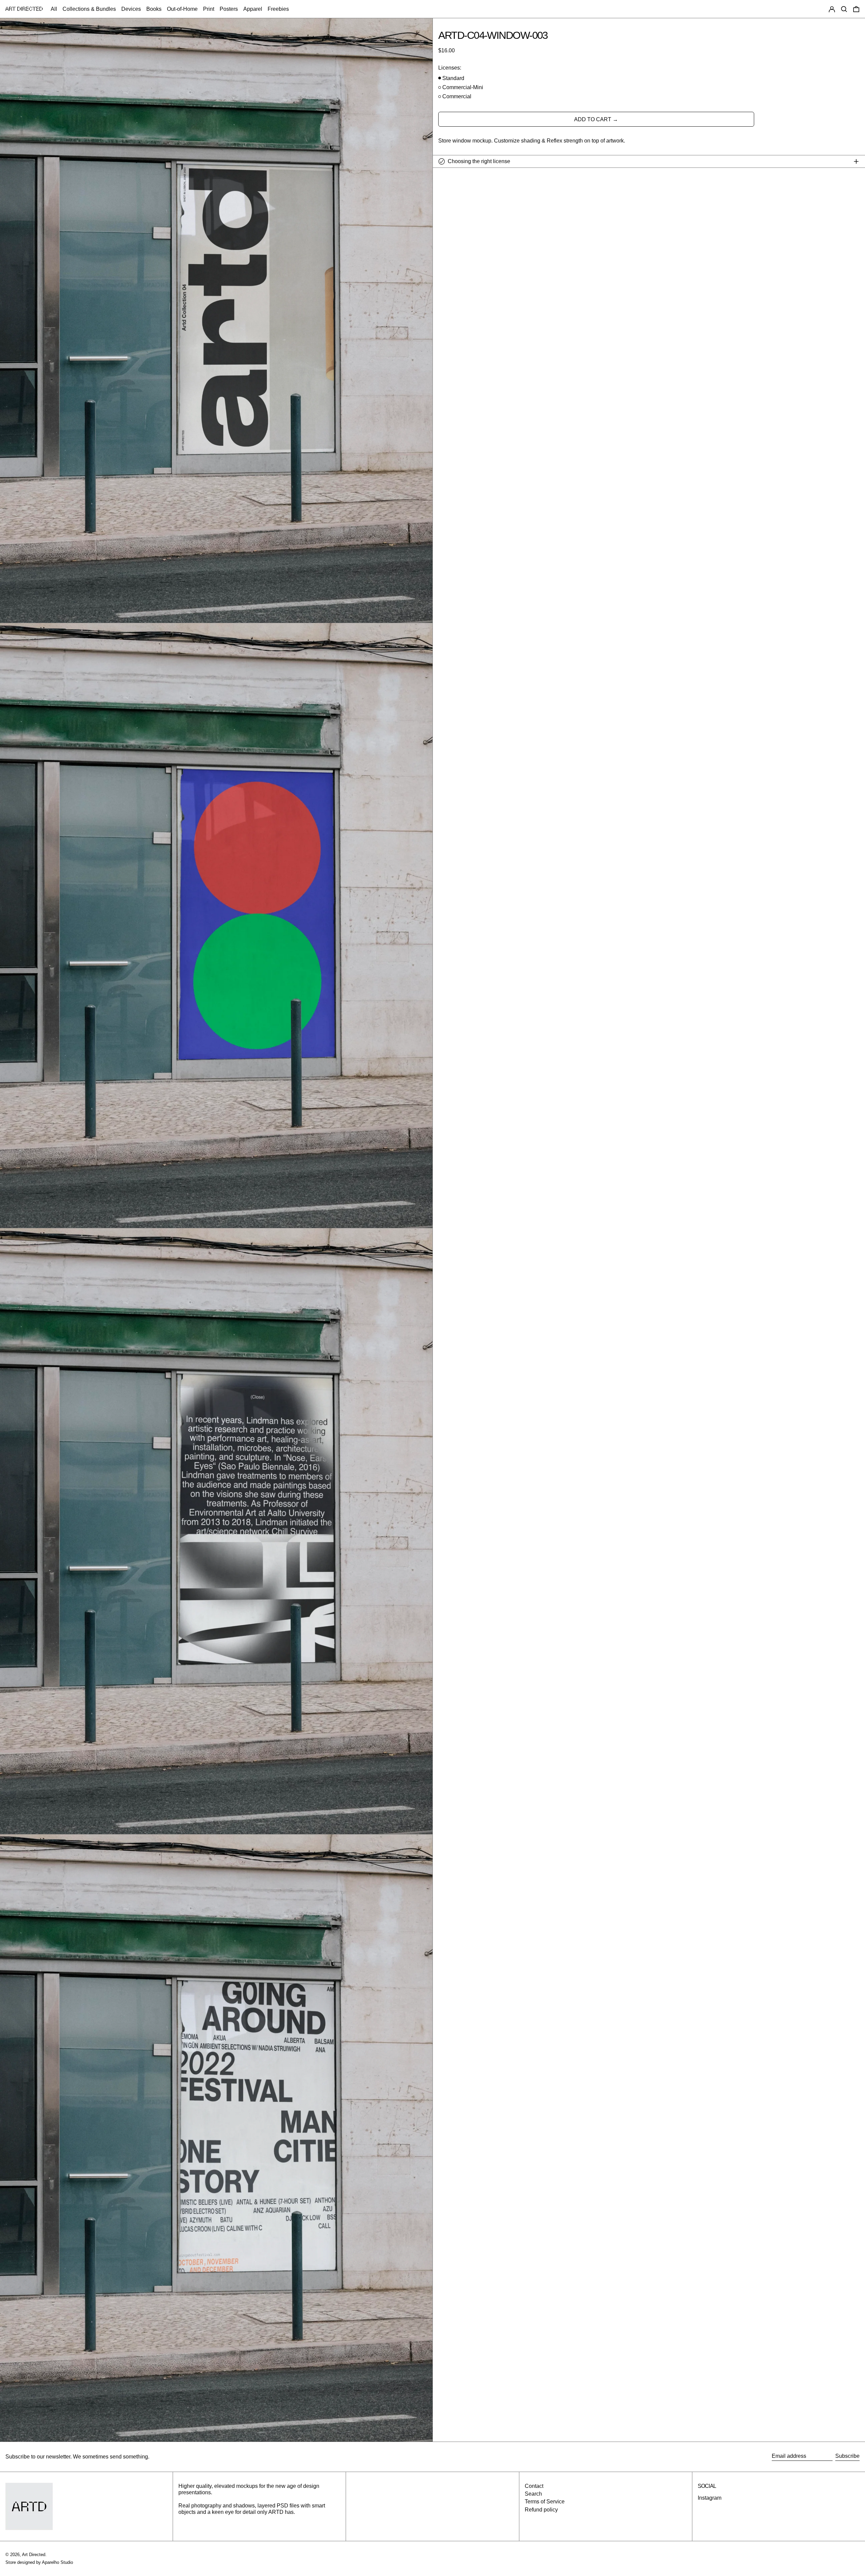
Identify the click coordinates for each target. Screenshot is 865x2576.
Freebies (278, 9)
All (54, 9)
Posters (229, 9)
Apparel (253, 9)
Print (209, 9)
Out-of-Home (182, 9)
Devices (131, 9)
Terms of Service (545, 2502)
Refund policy (541, 2510)
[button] (844, 9)
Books (154, 9)
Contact (534, 2486)
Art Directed (34, 2555)
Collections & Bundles (89, 9)
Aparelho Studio (57, 2562)
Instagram (710, 2498)
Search (533, 2494)
